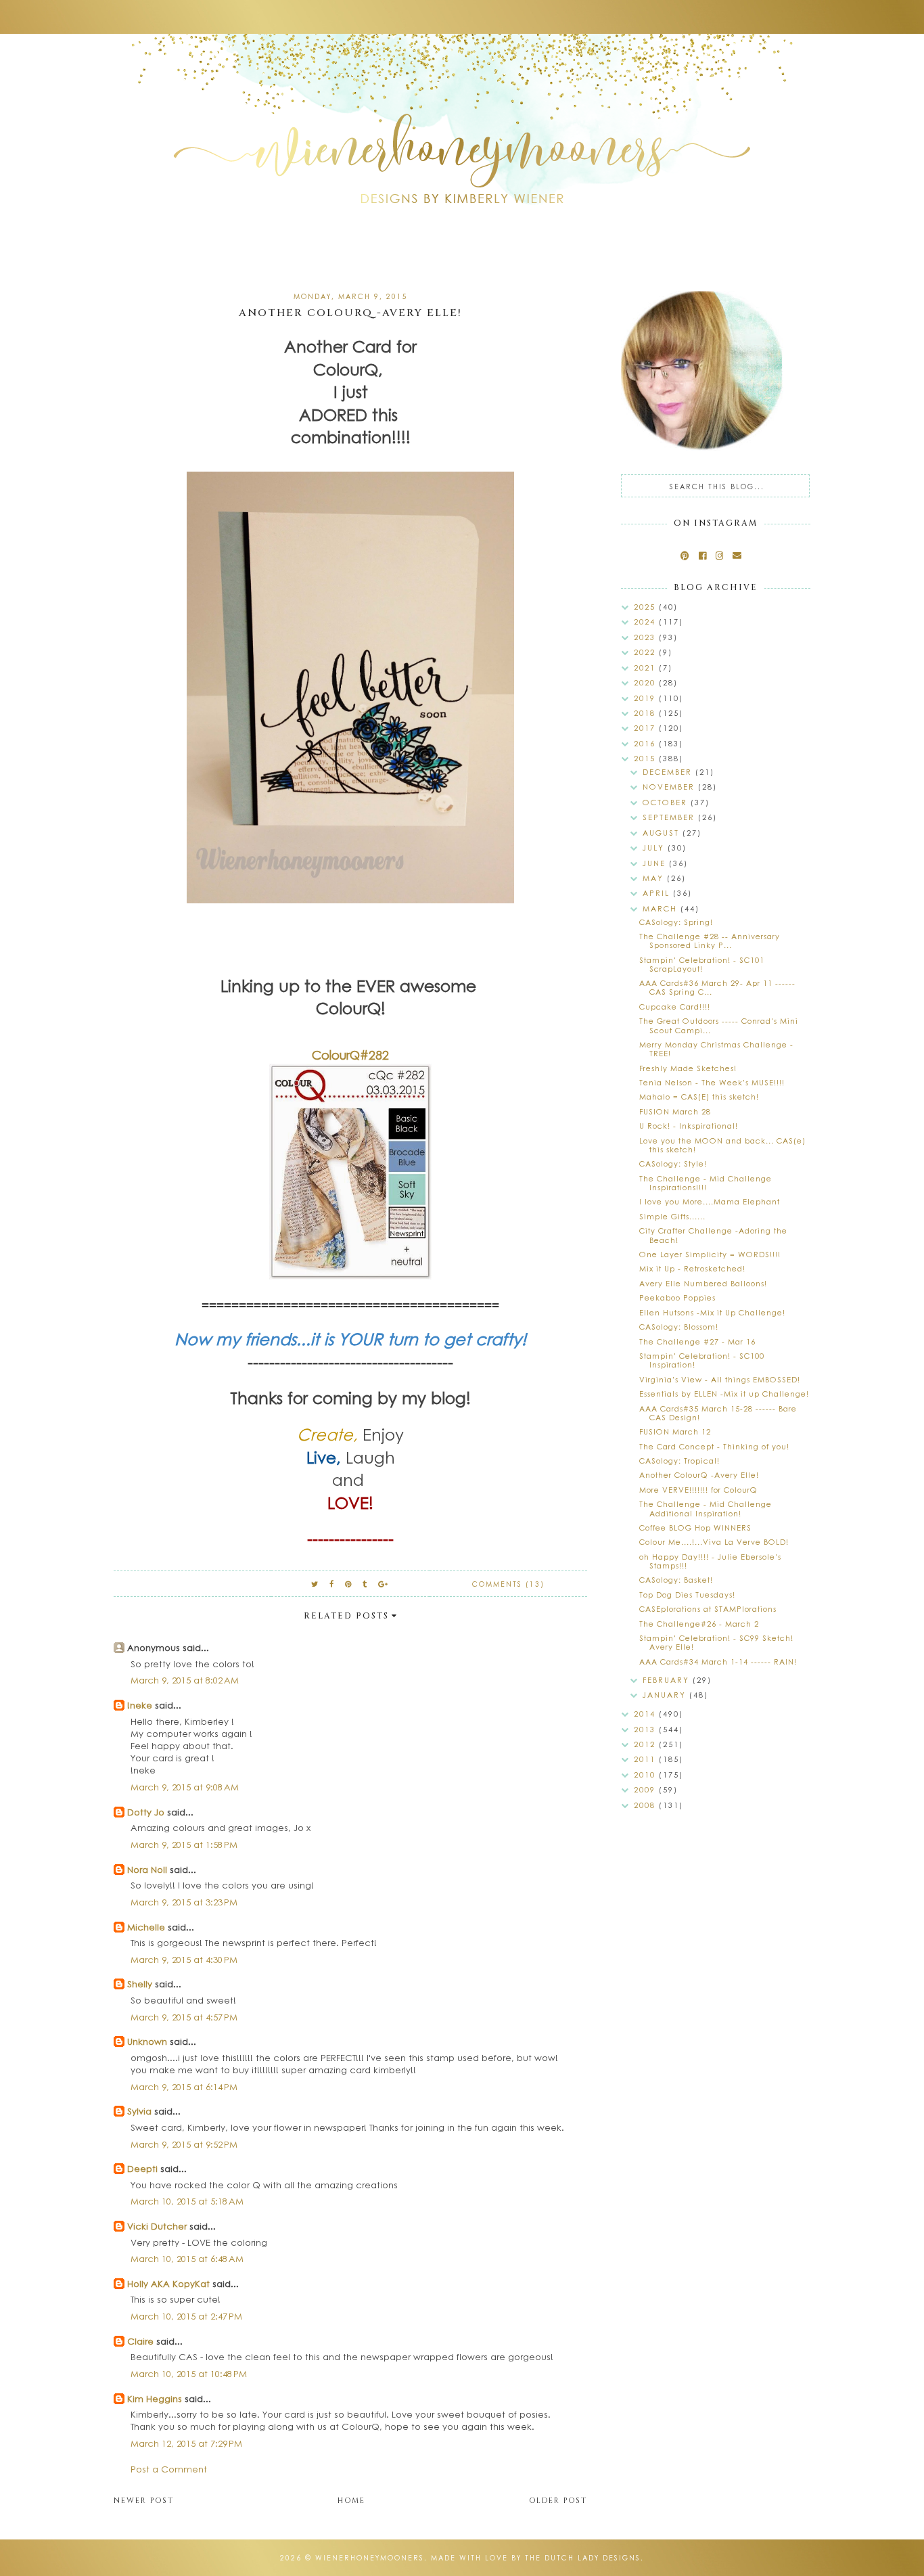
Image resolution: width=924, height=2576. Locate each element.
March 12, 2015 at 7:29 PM (186, 2443)
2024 (646, 622)
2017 (646, 728)
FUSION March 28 (675, 1111)
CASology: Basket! (676, 1580)
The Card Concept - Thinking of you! (714, 1446)
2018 (646, 713)
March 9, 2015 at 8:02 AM (185, 1680)
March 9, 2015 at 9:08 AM (185, 1787)
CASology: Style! (673, 1163)
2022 (646, 652)
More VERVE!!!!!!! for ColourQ (698, 1490)
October (667, 802)
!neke (140, 1705)
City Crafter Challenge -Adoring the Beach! (713, 1235)
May (655, 878)
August (663, 833)
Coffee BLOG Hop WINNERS (695, 1528)
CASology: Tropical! (679, 1461)
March (662, 908)
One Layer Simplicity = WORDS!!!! (710, 1254)
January (666, 1695)
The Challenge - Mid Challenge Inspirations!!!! (706, 1183)
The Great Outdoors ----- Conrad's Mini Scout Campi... (719, 1025)
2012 (646, 1744)
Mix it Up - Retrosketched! (692, 1268)
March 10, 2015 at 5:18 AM (187, 2201)
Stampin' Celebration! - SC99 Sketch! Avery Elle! (716, 1642)
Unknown (147, 2041)
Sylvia (139, 2111)
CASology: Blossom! (679, 1327)
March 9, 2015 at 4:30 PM (184, 1959)
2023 (646, 637)
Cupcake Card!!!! (675, 1007)
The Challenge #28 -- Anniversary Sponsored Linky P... (710, 941)
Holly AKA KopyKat (168, 2283)
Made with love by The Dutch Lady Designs (536, 2558)
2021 (646, 668)
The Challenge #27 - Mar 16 (697, 1341)
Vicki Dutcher (157, 2226)
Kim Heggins (155, 2398)
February (668, 1680)
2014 (646, 1714)
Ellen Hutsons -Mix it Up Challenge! (712, 1312)
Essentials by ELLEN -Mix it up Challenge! (724, 1394)
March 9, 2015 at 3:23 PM (184, 1902)
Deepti (142, 2168)
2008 (646, 1805)
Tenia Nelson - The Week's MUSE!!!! (712, 1082)
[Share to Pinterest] (349, 1584)
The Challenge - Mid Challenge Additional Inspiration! (706, 1508)
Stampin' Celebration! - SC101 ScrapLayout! (702, 964)
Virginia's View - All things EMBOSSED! (720, 1379)
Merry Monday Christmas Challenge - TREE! (716, 1049)
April (658, 893)
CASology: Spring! (676, 922)
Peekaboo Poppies (677, 1297)
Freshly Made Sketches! (688, 1068)
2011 (646, 1759)
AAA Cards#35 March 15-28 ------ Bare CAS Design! (718, 1413)
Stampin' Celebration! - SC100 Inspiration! (702, 1360)
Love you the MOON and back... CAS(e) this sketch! (722, 1145)
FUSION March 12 (675, 1431)
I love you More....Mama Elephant (710, 1201)
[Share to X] (315, 1584)
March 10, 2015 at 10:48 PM (189, 2373)
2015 (646, 758)
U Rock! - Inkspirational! (689, 1126)
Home (351, 2501)
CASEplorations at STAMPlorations (708, 1609)
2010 (646, 1775)
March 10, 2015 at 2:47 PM (186, 2316)
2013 (646, 1729)
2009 (646, 1789)
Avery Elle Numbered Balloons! (703, 1283)
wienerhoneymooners (370, 2558)
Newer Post (144, 2501)
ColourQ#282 (350, 1055)
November (670, 787)
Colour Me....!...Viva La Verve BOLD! (714, 1542)
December (669, 772)
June (656, 863)
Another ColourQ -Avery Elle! (699, 1475)
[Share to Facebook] (332, 1584)
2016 (646, 743)
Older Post (558, 2501)
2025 (646, 607)
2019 (646, 698)
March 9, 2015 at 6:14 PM (184, 2086)
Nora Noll (147, 1869)
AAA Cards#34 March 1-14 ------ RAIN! (718, 1662)
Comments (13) (508, 1584)
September (670, 817)
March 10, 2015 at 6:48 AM (187, 2258)
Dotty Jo (146, 1812)
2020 (646, 682)
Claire (140, 2341)
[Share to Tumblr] (365, 1584)
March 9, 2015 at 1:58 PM (184, 1844)
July (655, 848)
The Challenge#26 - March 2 (699, 1624)
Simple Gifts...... (672, 1216)
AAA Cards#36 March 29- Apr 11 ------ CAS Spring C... (717, 987)
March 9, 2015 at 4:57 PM (184, 2017)
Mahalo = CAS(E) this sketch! (699, 1097)
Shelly (140, 1984)
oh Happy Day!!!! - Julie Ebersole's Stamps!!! (710, 1561)
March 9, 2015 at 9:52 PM (184, 2144)
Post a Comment (169, 2469)
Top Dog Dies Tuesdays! (687, 1595)
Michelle (147, 1927)
